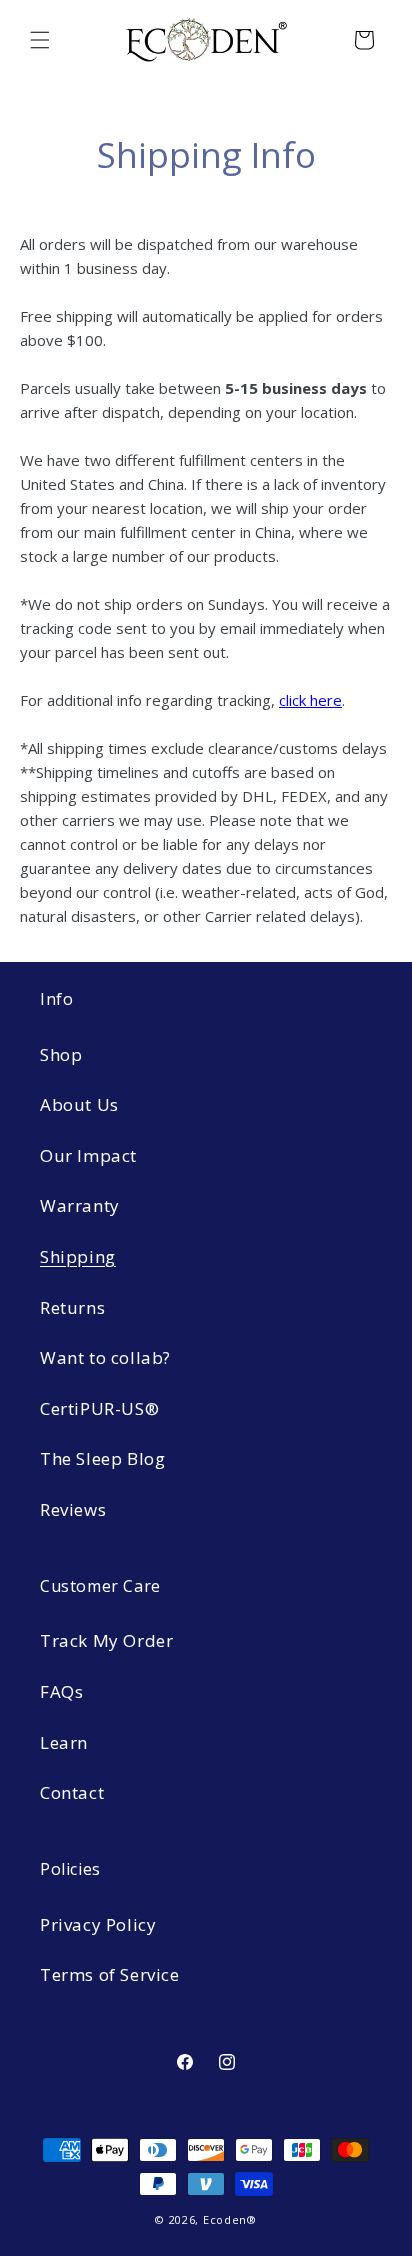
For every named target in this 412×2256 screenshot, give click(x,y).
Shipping (78, 1256)
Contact (72, 1792)
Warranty (80, 1205)
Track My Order (106, 1640)
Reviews (73, 1509)
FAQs (61, 1691)
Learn (64, 1742)
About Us (79, 1104)
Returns (72, 1307)
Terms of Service (110, 1974)
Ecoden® (230, 2219)
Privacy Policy (98, 1924)
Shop (61, 1054)
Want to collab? (105, 1357)
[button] (40, 40)
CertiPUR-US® (99, 1408)
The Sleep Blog (102, 1458)
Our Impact (88, 1155)
